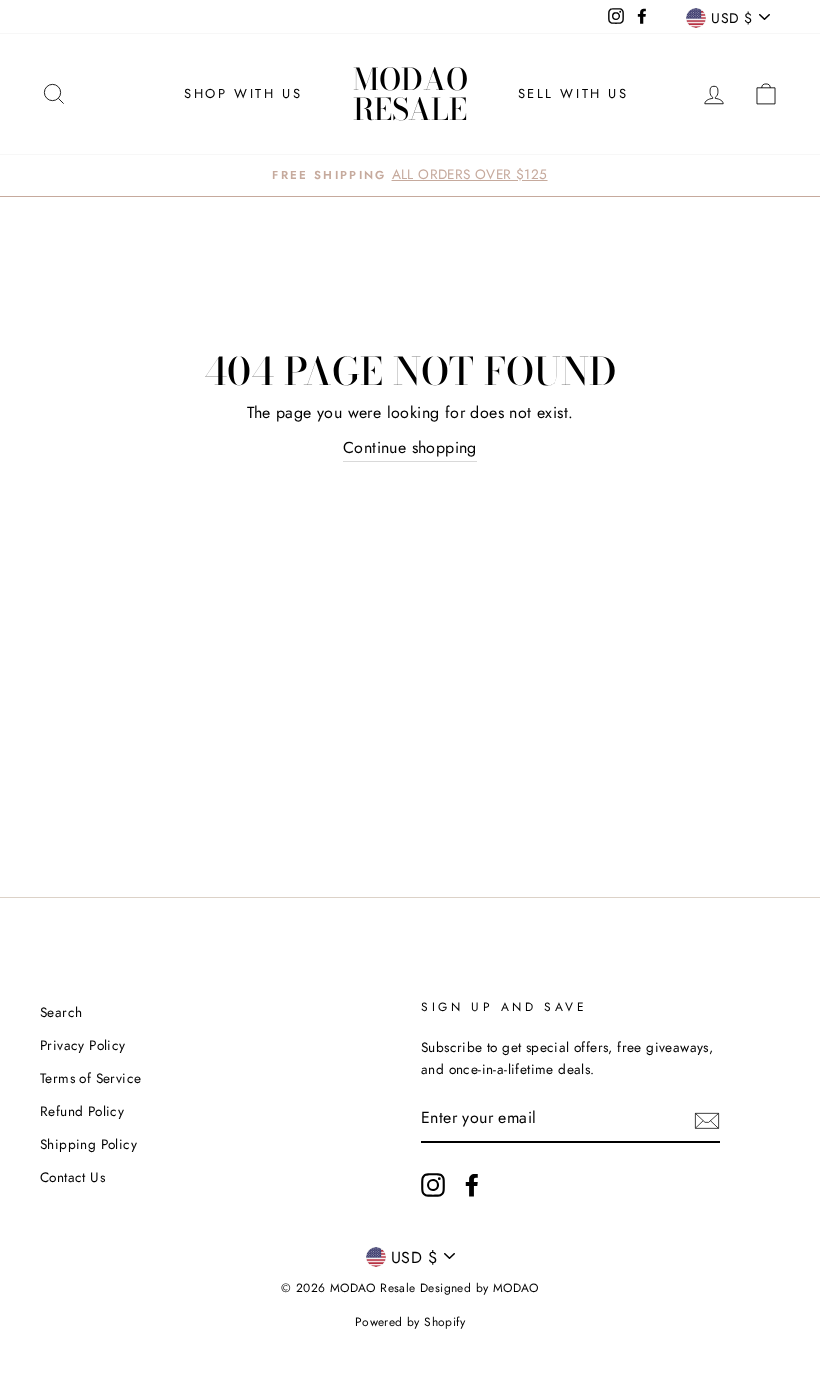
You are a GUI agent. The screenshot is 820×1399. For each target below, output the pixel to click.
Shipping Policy (88, 1144)
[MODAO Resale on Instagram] (433, 1185)
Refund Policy (82, 1111)
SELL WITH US (573, 93)
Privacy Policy (83, 1045)
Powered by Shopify (410, 1322)
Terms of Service (90, 1078)
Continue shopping (410, 447)
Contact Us (72, 1177)
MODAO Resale (410, 94)
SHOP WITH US (243, 93)
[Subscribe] (707, 1119)
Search (61, 1012)
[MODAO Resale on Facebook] (472, 1185)
